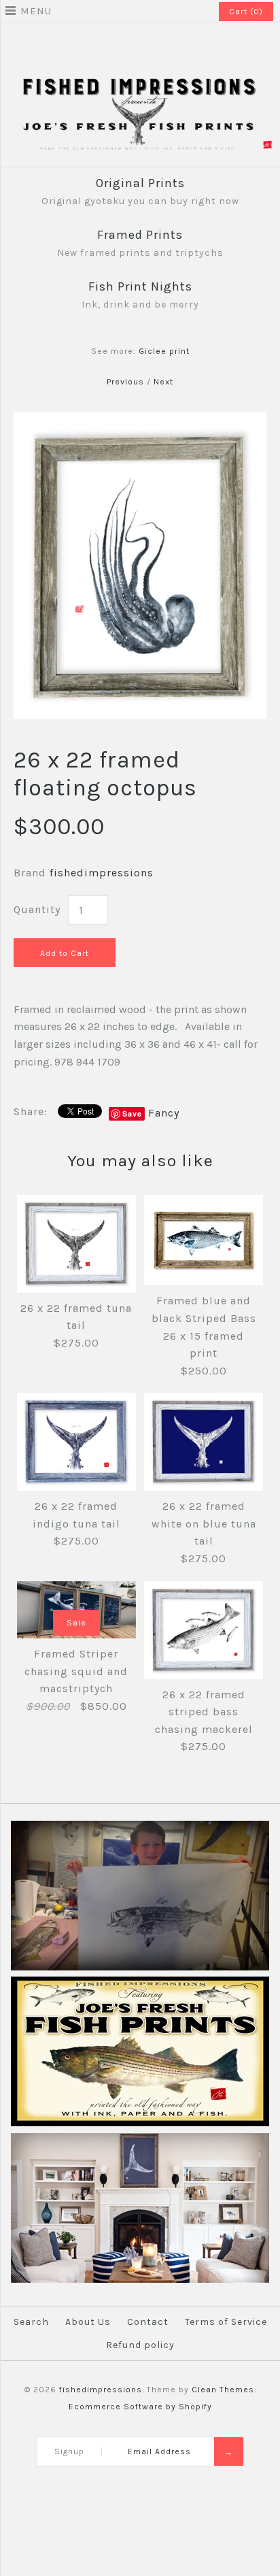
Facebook (131, 44)
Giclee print (164, 351)
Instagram (149, 44)
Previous (125, 382)
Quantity (37, 909)
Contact (148, 2322)
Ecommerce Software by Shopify (140, 2407)
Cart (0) (246, 12)
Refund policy (140, 2345)
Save (132, 1113)
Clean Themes (223, 2390)
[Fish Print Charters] (140, 1968)
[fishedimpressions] (140, 82)
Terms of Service (226, 2322)
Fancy (164, 1113)
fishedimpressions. (102, 2390)
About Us (88, 2322)
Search (31, 2322)
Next (163, 382)
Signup (69, 2451)
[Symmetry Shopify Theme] (140, 2124)
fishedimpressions (102, 873)
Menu (36, 11)
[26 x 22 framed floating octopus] (140, 420)
